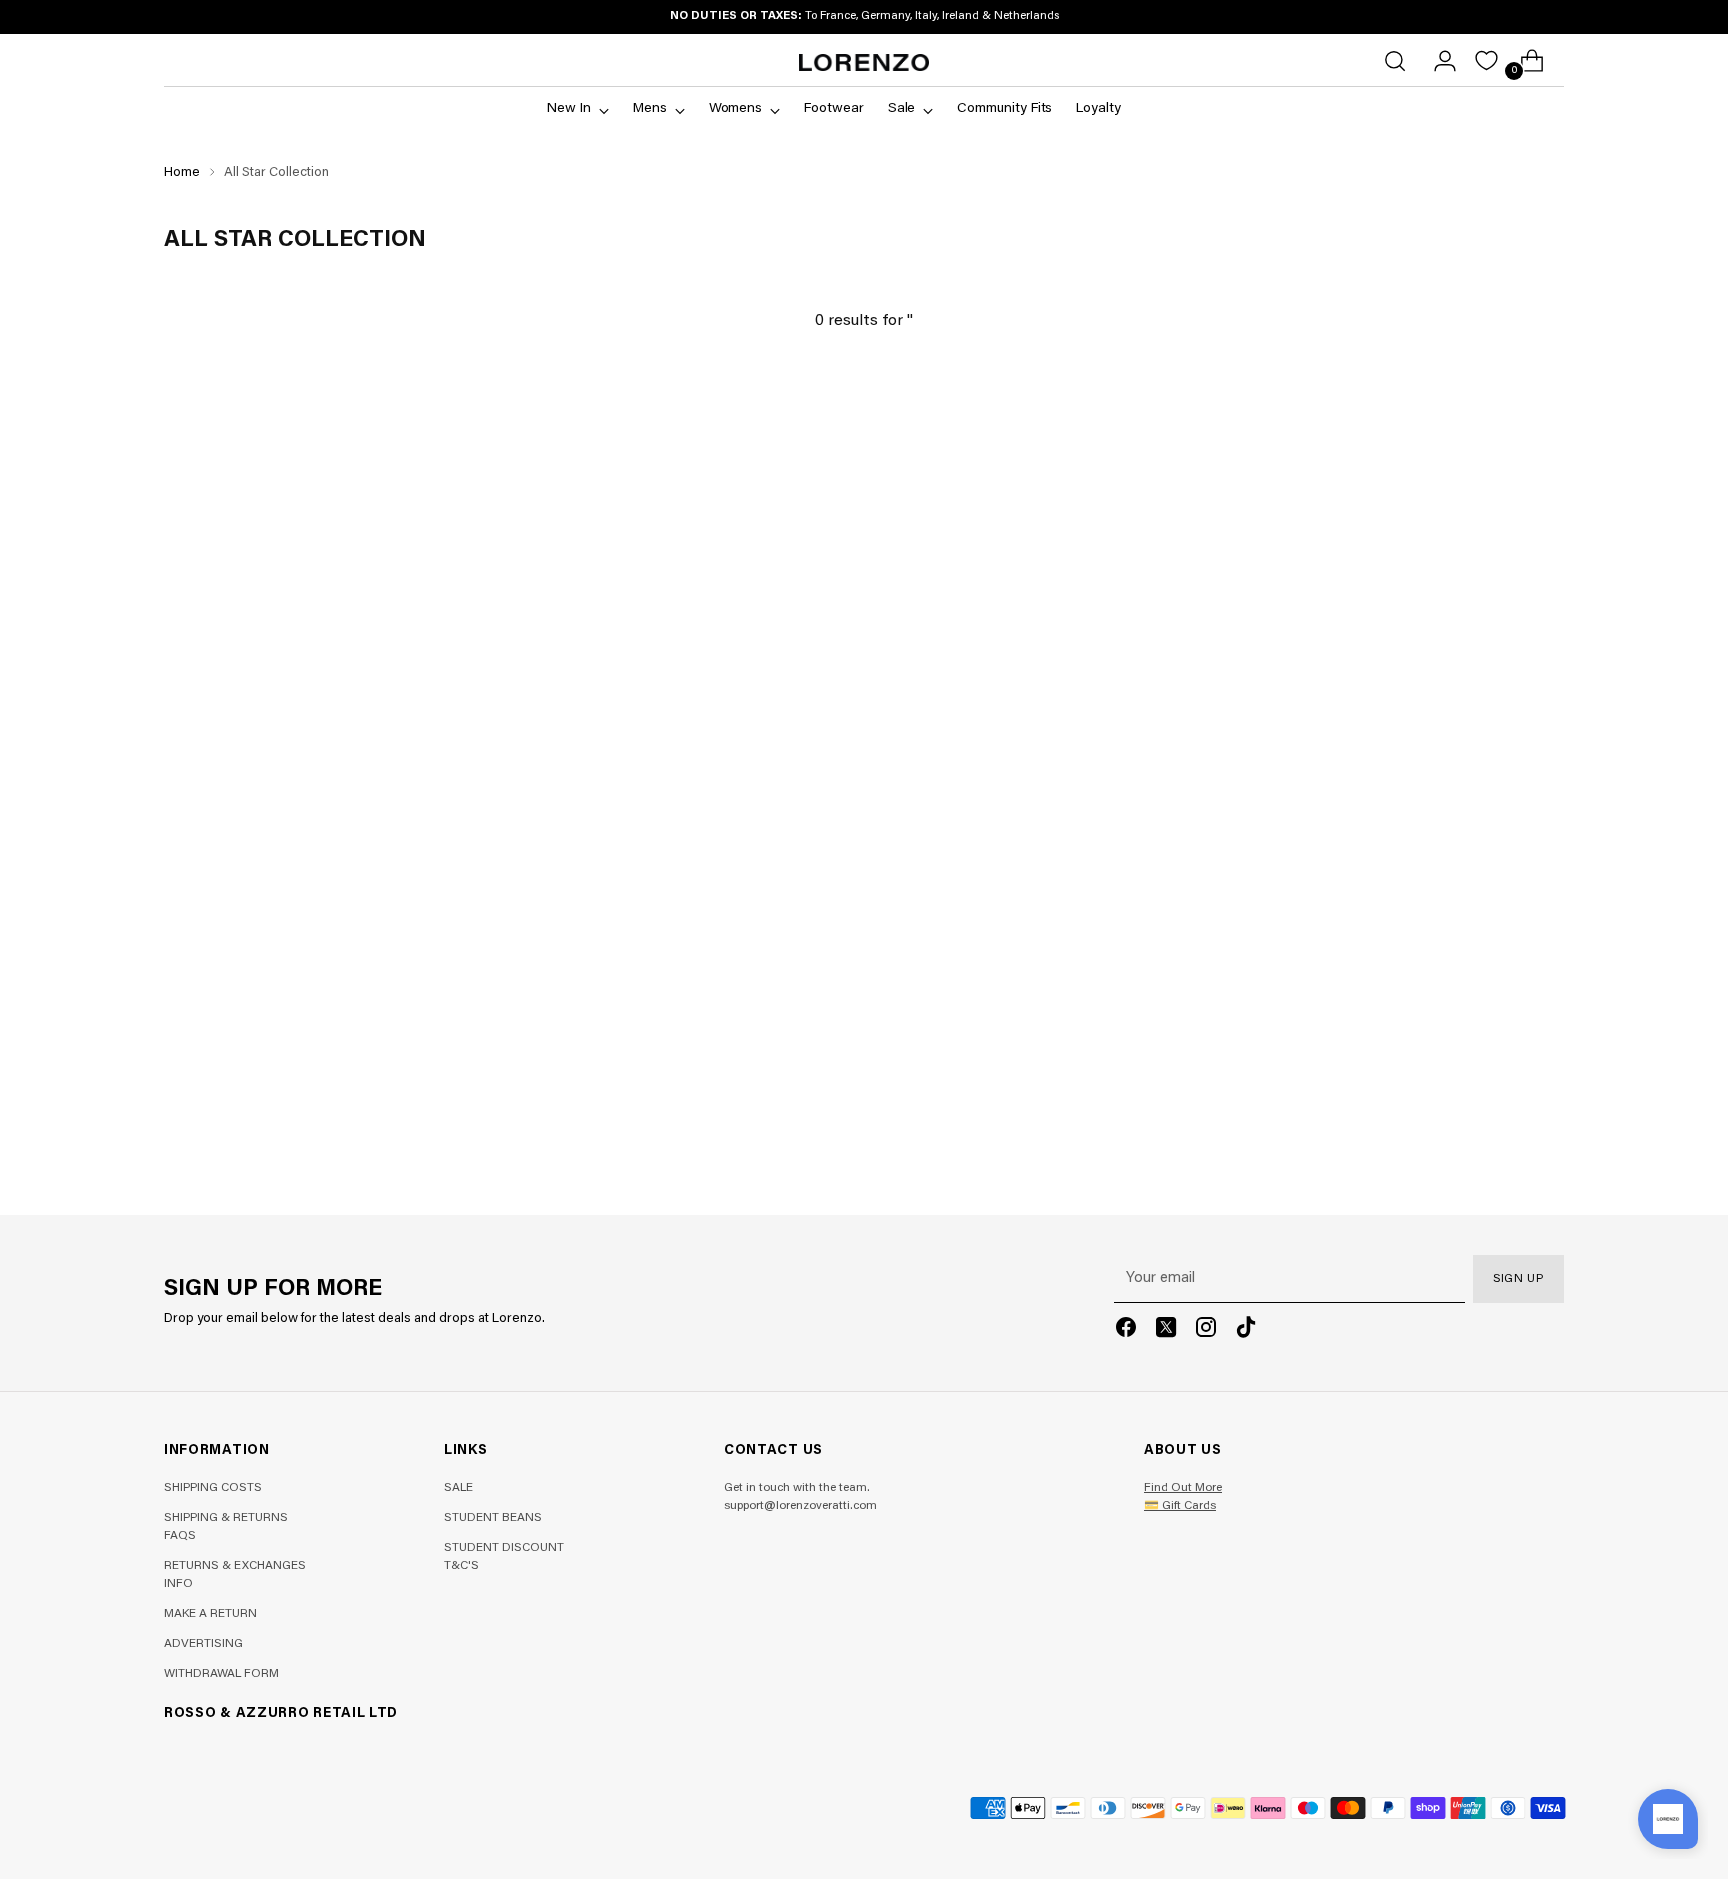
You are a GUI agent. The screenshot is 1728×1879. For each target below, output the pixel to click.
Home (182, 173)
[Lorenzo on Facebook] (1126, 1331)
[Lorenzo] (864, 62)
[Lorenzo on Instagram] (1206, 1331)
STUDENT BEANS (493, 1518)
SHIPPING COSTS (213, 1488)
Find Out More (1183, 1488)
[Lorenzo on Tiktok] (1246, 1331)
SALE (458, 1488)
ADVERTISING (203, 1644)
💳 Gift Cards (1180, 1506)
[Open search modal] (1395, 61)
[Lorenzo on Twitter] (1166, 1331)
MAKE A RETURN (210, 1614)
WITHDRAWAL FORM (221, 1674)
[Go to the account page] (1437, 61)
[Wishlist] (1486, 60)
